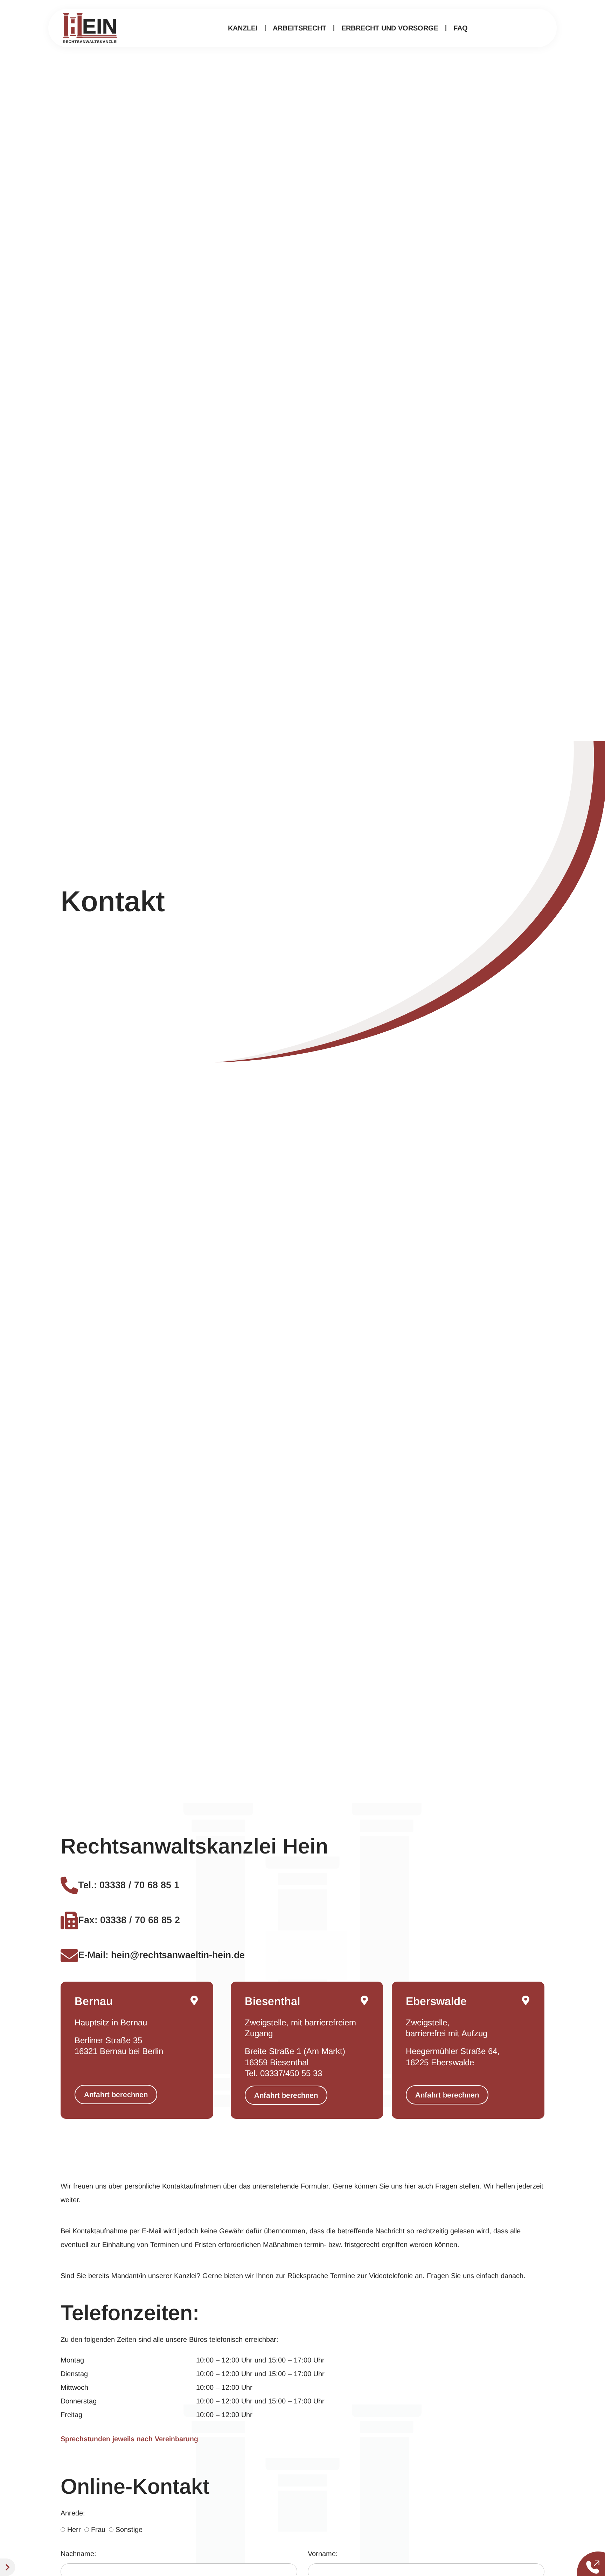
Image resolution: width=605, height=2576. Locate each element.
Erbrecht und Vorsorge (390, 28)
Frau (98, 2529)
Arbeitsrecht (300, 28)
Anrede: (73, 2513)
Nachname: (78, 2554)
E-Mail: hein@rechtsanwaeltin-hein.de (161, 1955)
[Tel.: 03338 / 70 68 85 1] (69, 1885)
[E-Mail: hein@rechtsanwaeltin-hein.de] (69, 1955)
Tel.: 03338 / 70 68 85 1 (129, 1885)
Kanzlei (243, 28)
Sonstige (129, 2529)
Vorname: (323, 2554)
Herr (74, 2529)
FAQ (461, 28)
